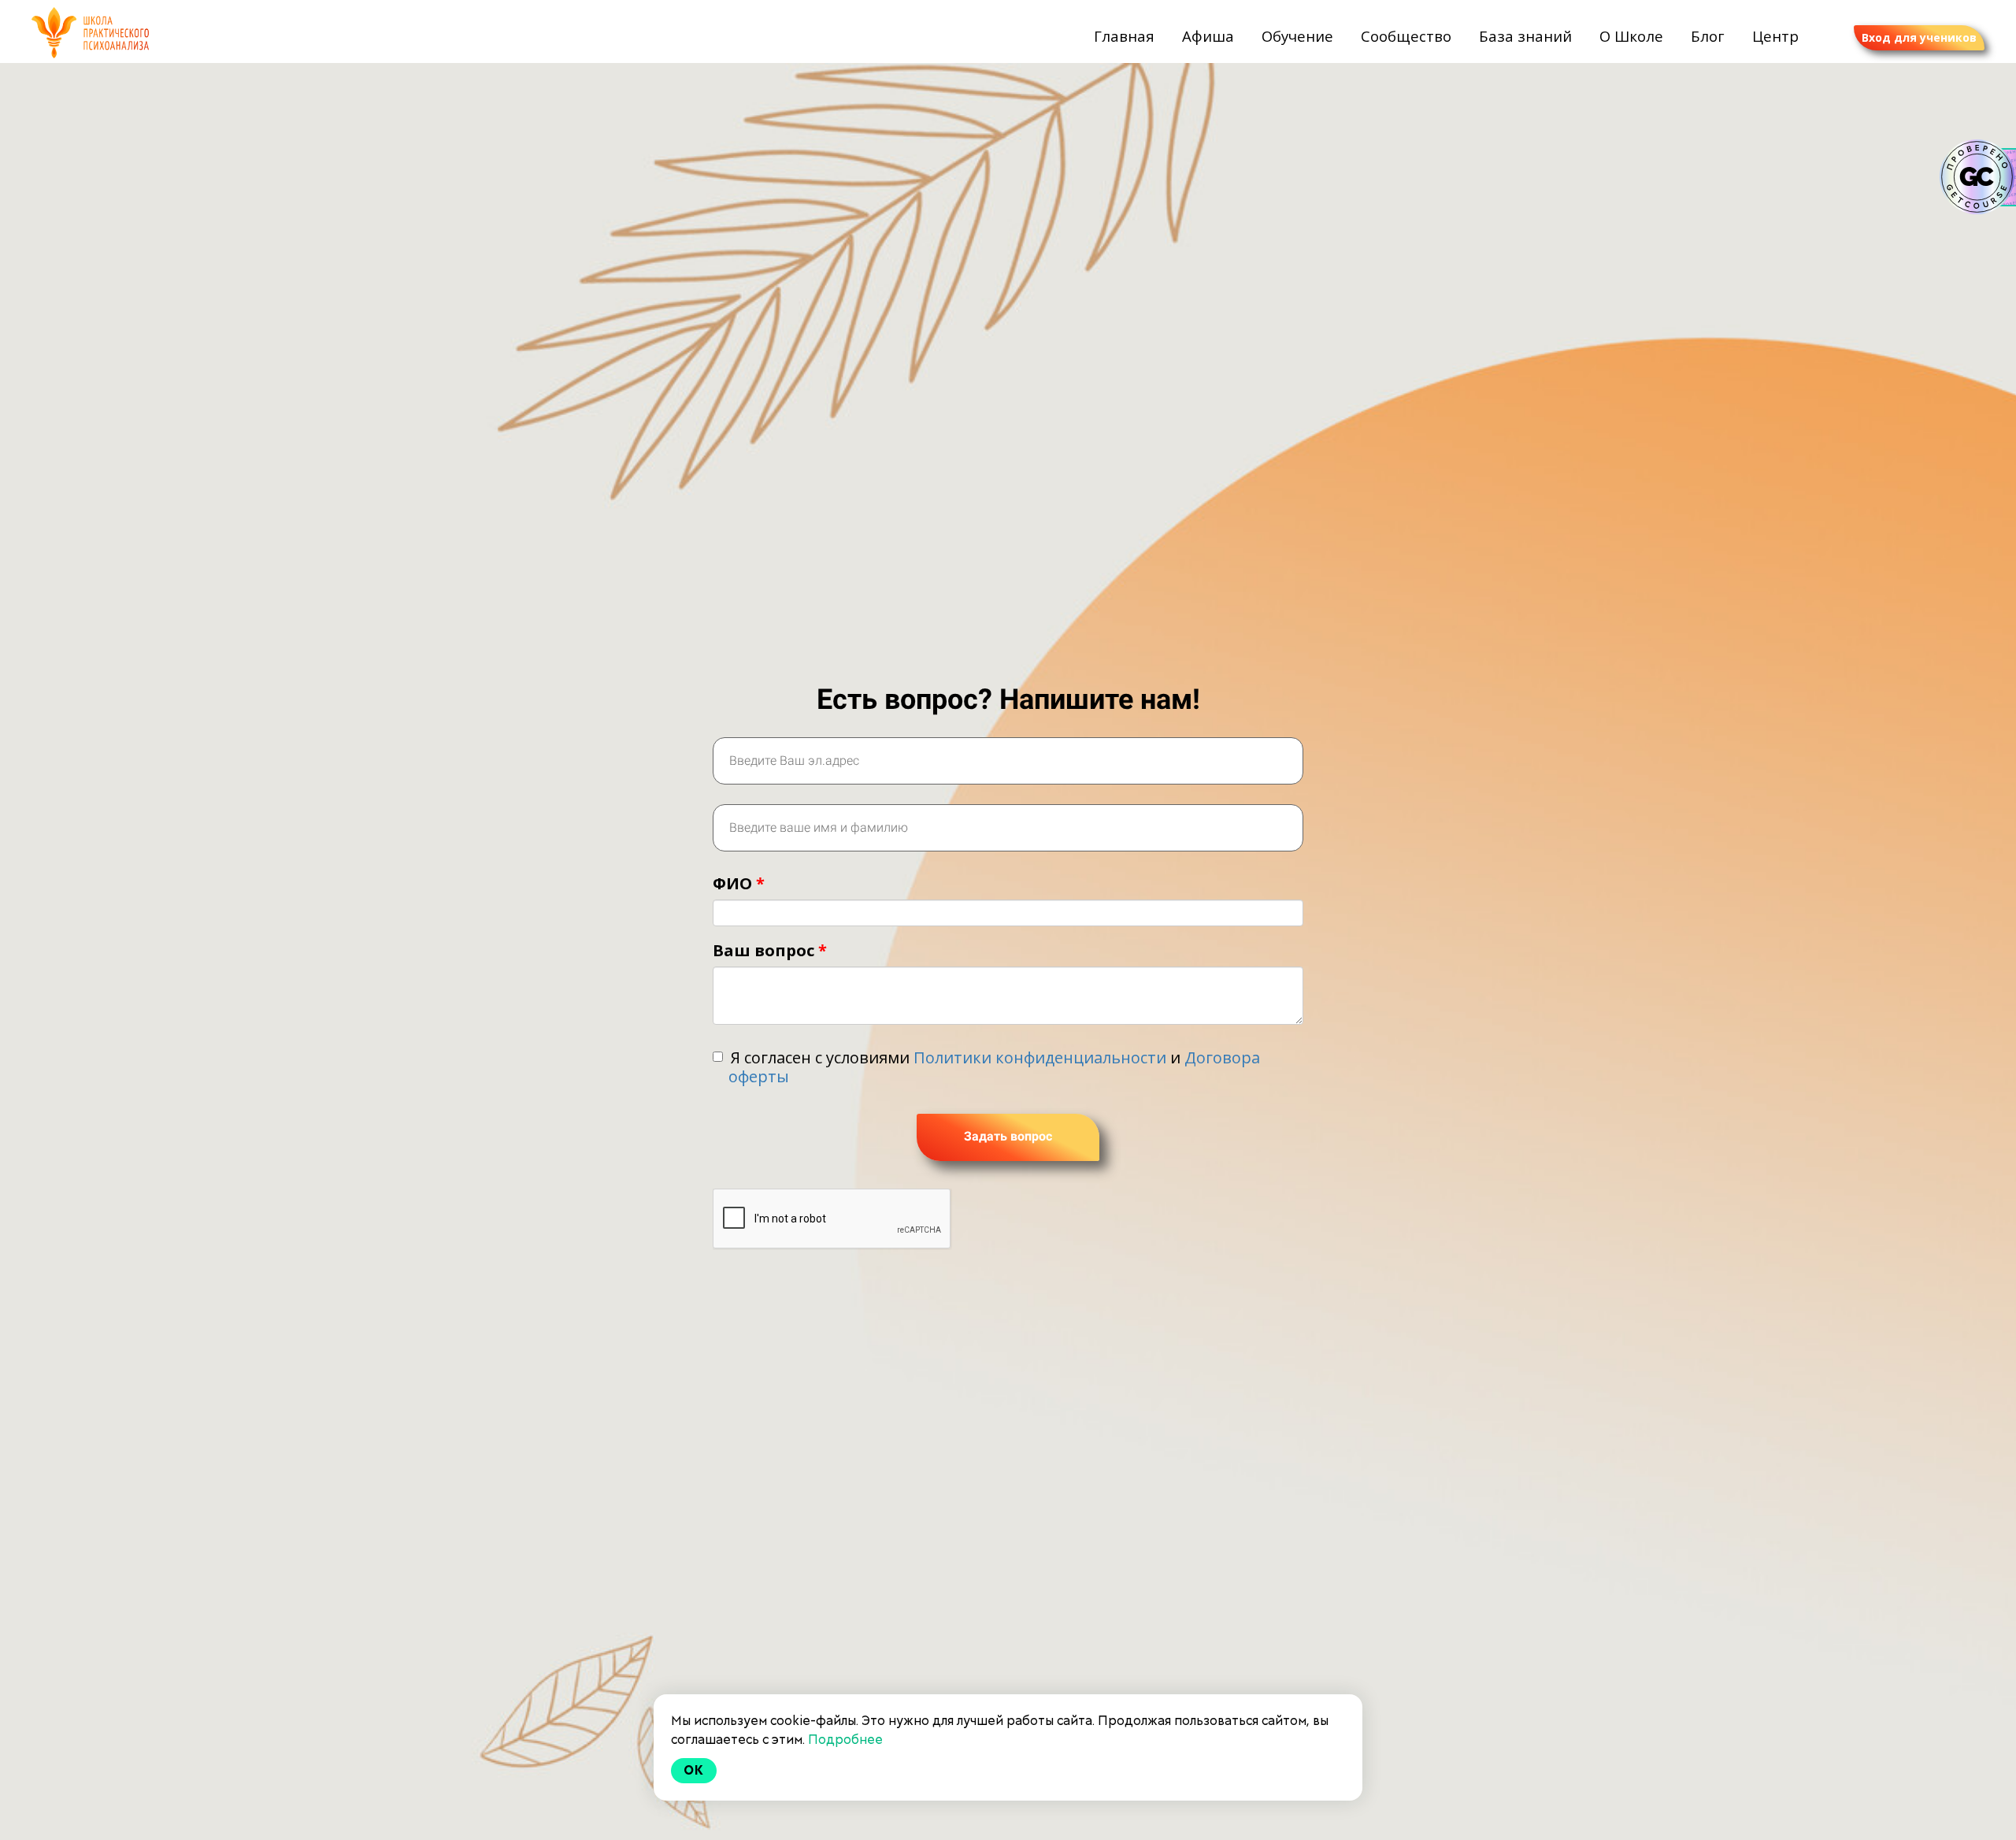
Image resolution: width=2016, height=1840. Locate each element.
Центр (1775, 36)
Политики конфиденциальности (1040, 1057)
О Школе (1633, 36)
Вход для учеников (1919, 37)
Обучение (1299, 36)
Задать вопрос (1008, 1136)
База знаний (1527, 36)
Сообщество (1408, 36)
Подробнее (845, 1740)
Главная (1126, 36)
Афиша (1210, 36)
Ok (694, 1770)
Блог (1710, 36)
